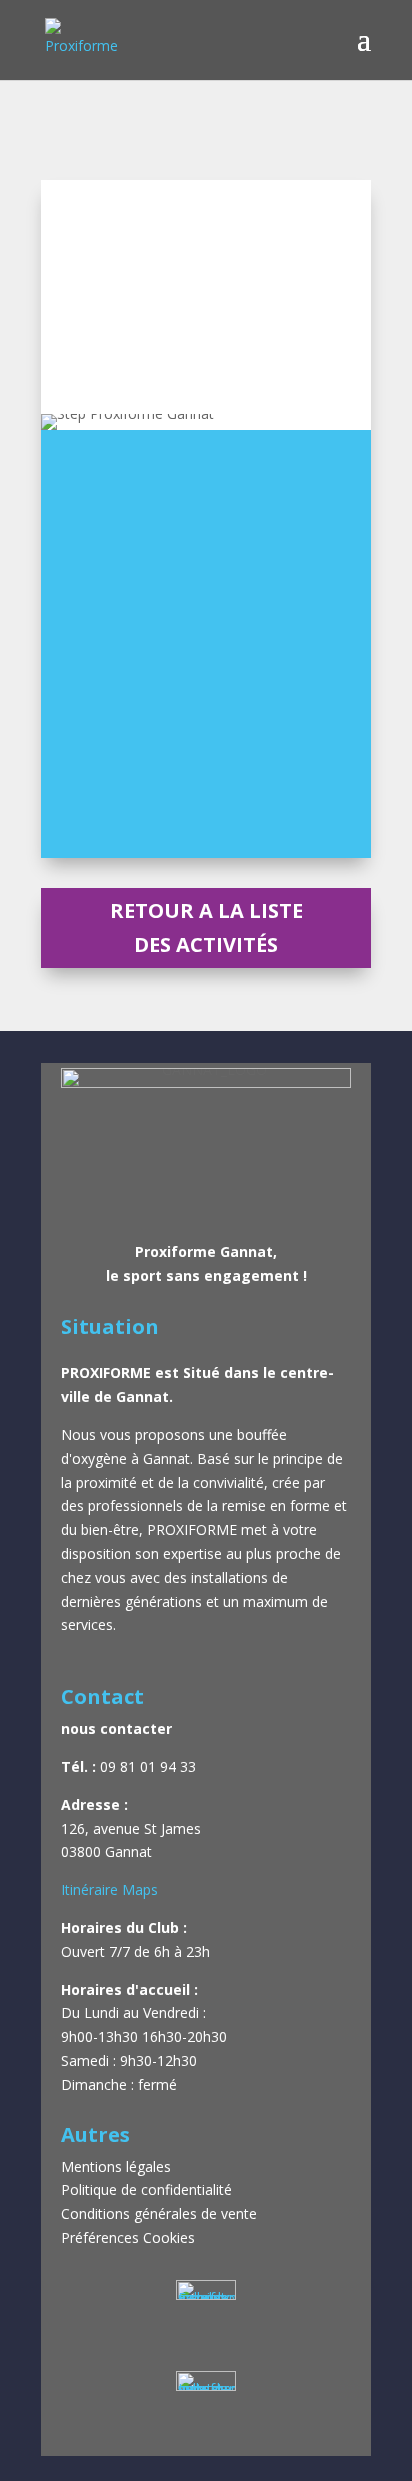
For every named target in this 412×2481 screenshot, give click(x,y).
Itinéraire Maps (109, 1889)
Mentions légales (118, 2166)
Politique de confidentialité (146, 2189)
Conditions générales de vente (159, 2213)
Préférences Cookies (128, 2237)
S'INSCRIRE (206, 832)
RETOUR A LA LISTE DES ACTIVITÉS (206, 927)
